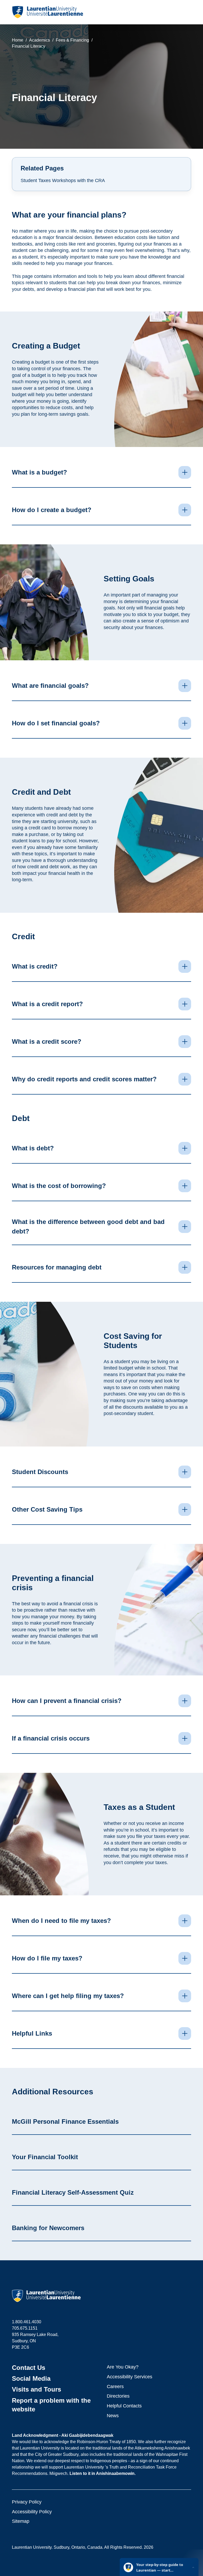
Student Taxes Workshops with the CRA (63, 180)
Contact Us (29, 2368)
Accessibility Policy (32, 2512)
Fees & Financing (72, 40)
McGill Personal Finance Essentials (65, 2121)
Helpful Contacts (124, 2406)
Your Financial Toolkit (45, 2157)
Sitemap (21, 2521)
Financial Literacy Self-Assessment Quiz (73, 2192)
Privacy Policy (27, 2502)
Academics (40, 40)
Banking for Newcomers (48, 2228)
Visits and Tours (36, 2389)
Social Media (31, 2378)
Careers (115, 2387)
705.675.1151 (25, 2328)
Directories (118, 2396)
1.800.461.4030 (27, 2322)
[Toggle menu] (187, 12)
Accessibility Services (130, 2377)
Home (18, 40)
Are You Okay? (123, 2367)
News (113, 2416)
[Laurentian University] (47, 12)
